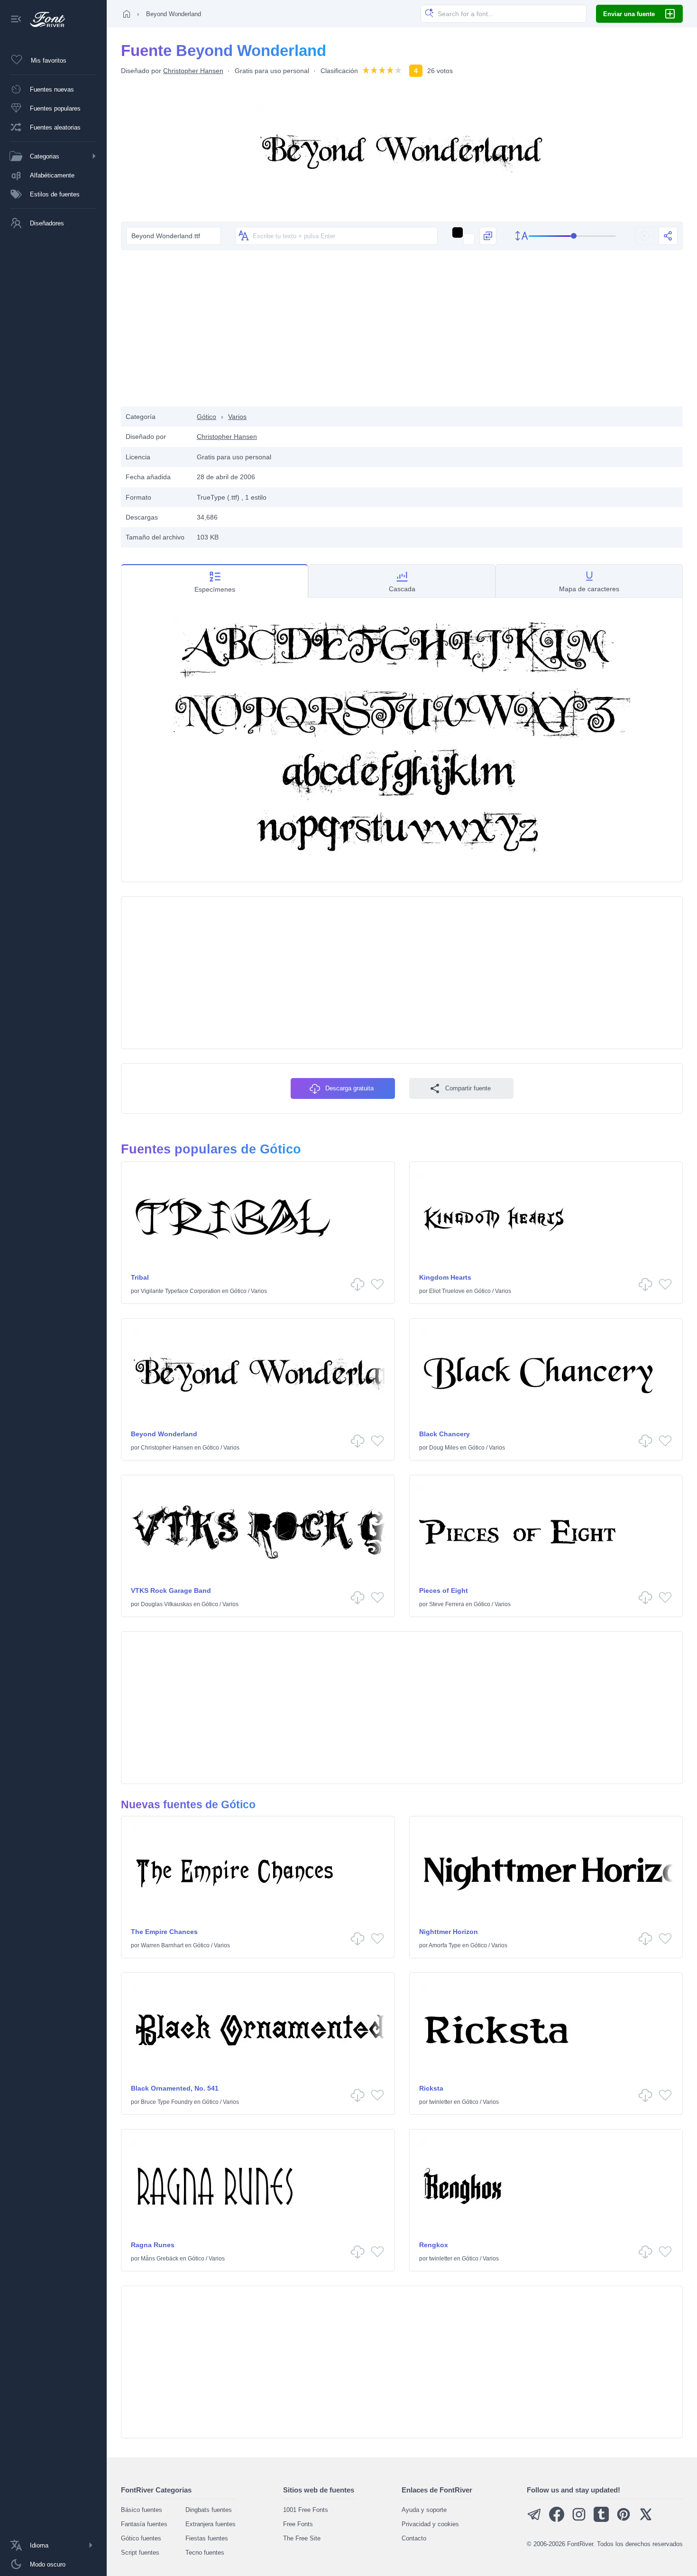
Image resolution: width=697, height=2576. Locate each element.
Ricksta (431, 2088)
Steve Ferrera (447, 1604)
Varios (237, 417)
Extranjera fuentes (211, 2524)
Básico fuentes (142, 2510)
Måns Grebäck (160, 2259)
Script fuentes (140, 2553)
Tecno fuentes (205, 2553)
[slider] (573, 236)
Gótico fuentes (141, 2538)
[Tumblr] (601, 2520)
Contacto (414, 2538)
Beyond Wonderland (164, 1434)
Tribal (140, 1277)
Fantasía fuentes (144, 2524)
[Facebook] (557, 2520)
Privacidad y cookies (430, 2524)
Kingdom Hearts (445, 1277)
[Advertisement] (402, 331)
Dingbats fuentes (209, 2510)
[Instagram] (579, 2520)
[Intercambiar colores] (488, 236)
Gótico (206, 417)
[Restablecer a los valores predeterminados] (644, 236)
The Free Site (302, 2538)
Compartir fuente (468, 1088)
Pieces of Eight (444, 1590)
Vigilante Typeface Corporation (181, 1291)
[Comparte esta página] (668, 236)
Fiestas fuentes (207, 2538)
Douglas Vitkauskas (166, 1604)
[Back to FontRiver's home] (44, 19)
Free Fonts (298, 2524)
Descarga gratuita (349, 1088)
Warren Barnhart (162, 1945)
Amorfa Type (445, 1945)
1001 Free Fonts (306, 2510)
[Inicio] (127, 14)
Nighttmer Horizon (449, 1932)
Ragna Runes (153, 2245)
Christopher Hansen (193, 71)
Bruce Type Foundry (167, 2102)
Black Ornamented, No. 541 (175, 2088)
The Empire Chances (164, 1932)
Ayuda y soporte (424, 2510)
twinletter (441, 2102)
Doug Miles (444, 1448)
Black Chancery (445, 1434)
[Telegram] (534, 2520)
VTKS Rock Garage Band (171, 1590)
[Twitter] (646, 2520)
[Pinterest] (624, 2520)
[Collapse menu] (16, 20)
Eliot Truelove (447, 1291)
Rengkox (434, 2245)
